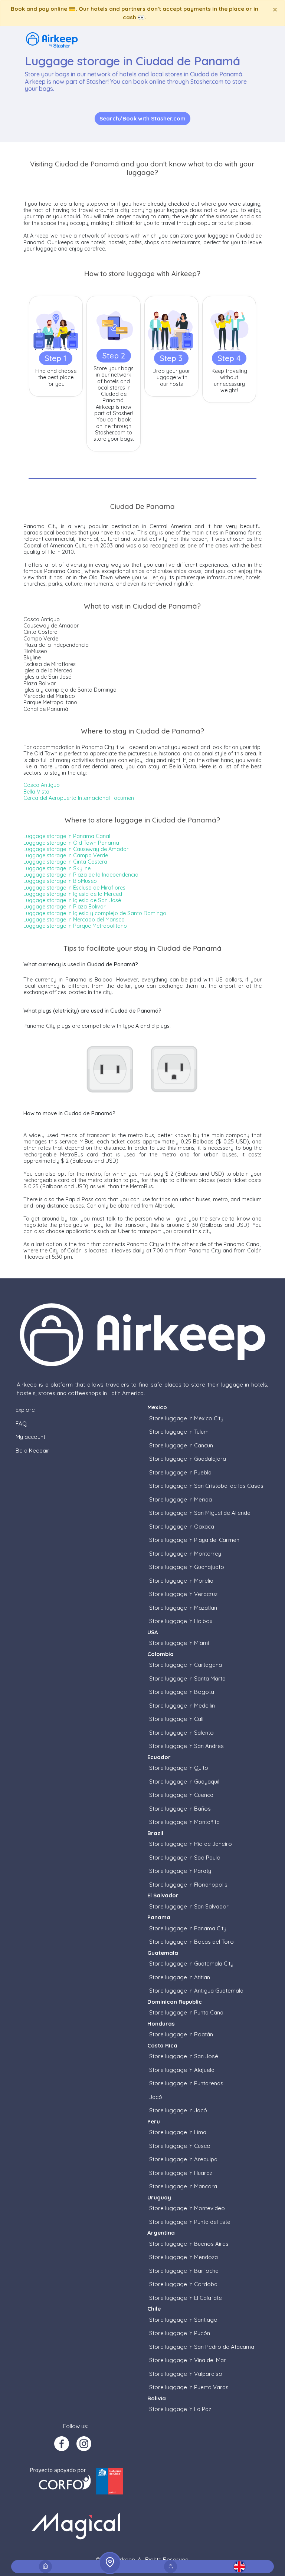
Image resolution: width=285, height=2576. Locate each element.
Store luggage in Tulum (179, 1432)
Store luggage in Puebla (180, 1472)
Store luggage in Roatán (181, 2034)
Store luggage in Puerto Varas (189, 2387)
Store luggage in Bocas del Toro (191, 1942)
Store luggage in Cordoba (183, 2284)
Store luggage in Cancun (181, 1445)
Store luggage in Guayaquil (184, 1782)
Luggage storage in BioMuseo (60, 881)
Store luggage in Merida (181, 1499)
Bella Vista (36, 792)
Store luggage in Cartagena (186, 1665)
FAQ (21, 1423)
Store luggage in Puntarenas (186, 2083)
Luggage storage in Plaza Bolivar (64, 907)
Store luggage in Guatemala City (191, 1964)
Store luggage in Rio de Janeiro (191, 1844)
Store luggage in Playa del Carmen (194, 1540)
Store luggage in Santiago (183, 2320)
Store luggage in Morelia (181, 1581)
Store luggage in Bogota (182, 1692)
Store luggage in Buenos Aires (189, 2244)
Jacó (156, 2097)
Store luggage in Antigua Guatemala (196, 1991)
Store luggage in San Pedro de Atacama (202, 2347)
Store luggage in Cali (176, 1719)
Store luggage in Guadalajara (188, 1459)
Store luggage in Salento (181, 1733)
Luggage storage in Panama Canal (67, 836)
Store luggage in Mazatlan (183, 1608)
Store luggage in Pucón (180, 2333)
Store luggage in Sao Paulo (185, 1857)
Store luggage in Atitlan (180, 1977)
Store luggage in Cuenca (181, 1795)
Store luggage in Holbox (181, 1621)
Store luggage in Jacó (178, 2110)
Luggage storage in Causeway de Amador (76, 849)
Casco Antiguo (42, 785)
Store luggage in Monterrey (185, 1554)
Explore (25, 1410)
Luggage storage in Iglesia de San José (72, 900)
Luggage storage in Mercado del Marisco (74, 920)
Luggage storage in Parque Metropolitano (75, 926)
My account (30, 1437)
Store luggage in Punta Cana (186, 2012)
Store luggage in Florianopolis (188, 1885)
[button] (240, 2567)
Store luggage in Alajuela (182, 2070)
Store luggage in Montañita (184, 1822)
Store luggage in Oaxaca (182, 1527)
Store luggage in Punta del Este (190, 2222)
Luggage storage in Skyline (57, 868)
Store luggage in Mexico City (186, 1418)
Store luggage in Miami (179, 1643)
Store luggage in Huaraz (181, 2173)
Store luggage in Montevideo (187, 2208)
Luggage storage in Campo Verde (66, 855)
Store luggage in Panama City (188, 1928)
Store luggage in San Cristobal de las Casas (206, 1486)
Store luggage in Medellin (182, 1706)
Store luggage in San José (184, 2056)
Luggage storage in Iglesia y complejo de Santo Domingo (95, 913)
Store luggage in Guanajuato (187, 1567)
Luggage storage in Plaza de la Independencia (81, 875)
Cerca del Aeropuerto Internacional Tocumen (79, 798)
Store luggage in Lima (178, 2132)
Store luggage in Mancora (183, 2186)
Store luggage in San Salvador (189, 1906)
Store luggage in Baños (180, 1809)
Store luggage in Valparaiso (186, 2374)
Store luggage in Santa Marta (187, 1678)
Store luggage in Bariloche (184, 2271)
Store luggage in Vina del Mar (188, 2360)
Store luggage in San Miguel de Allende (200, 1513)
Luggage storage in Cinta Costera (65, 862)
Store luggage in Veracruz (183, 1594)
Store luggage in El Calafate (186, 2298)
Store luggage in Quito (179, 1768)
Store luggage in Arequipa (183, 2159)
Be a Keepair (32, 1451)
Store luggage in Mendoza (184, 2257)
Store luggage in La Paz (180, 2409)
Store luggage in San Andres (186, 1746)
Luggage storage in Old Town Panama (71, 843)
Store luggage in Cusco (180, 2146)
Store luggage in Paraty (180, 1871)
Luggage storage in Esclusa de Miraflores (74, 888)
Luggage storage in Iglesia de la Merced (73, 894)
